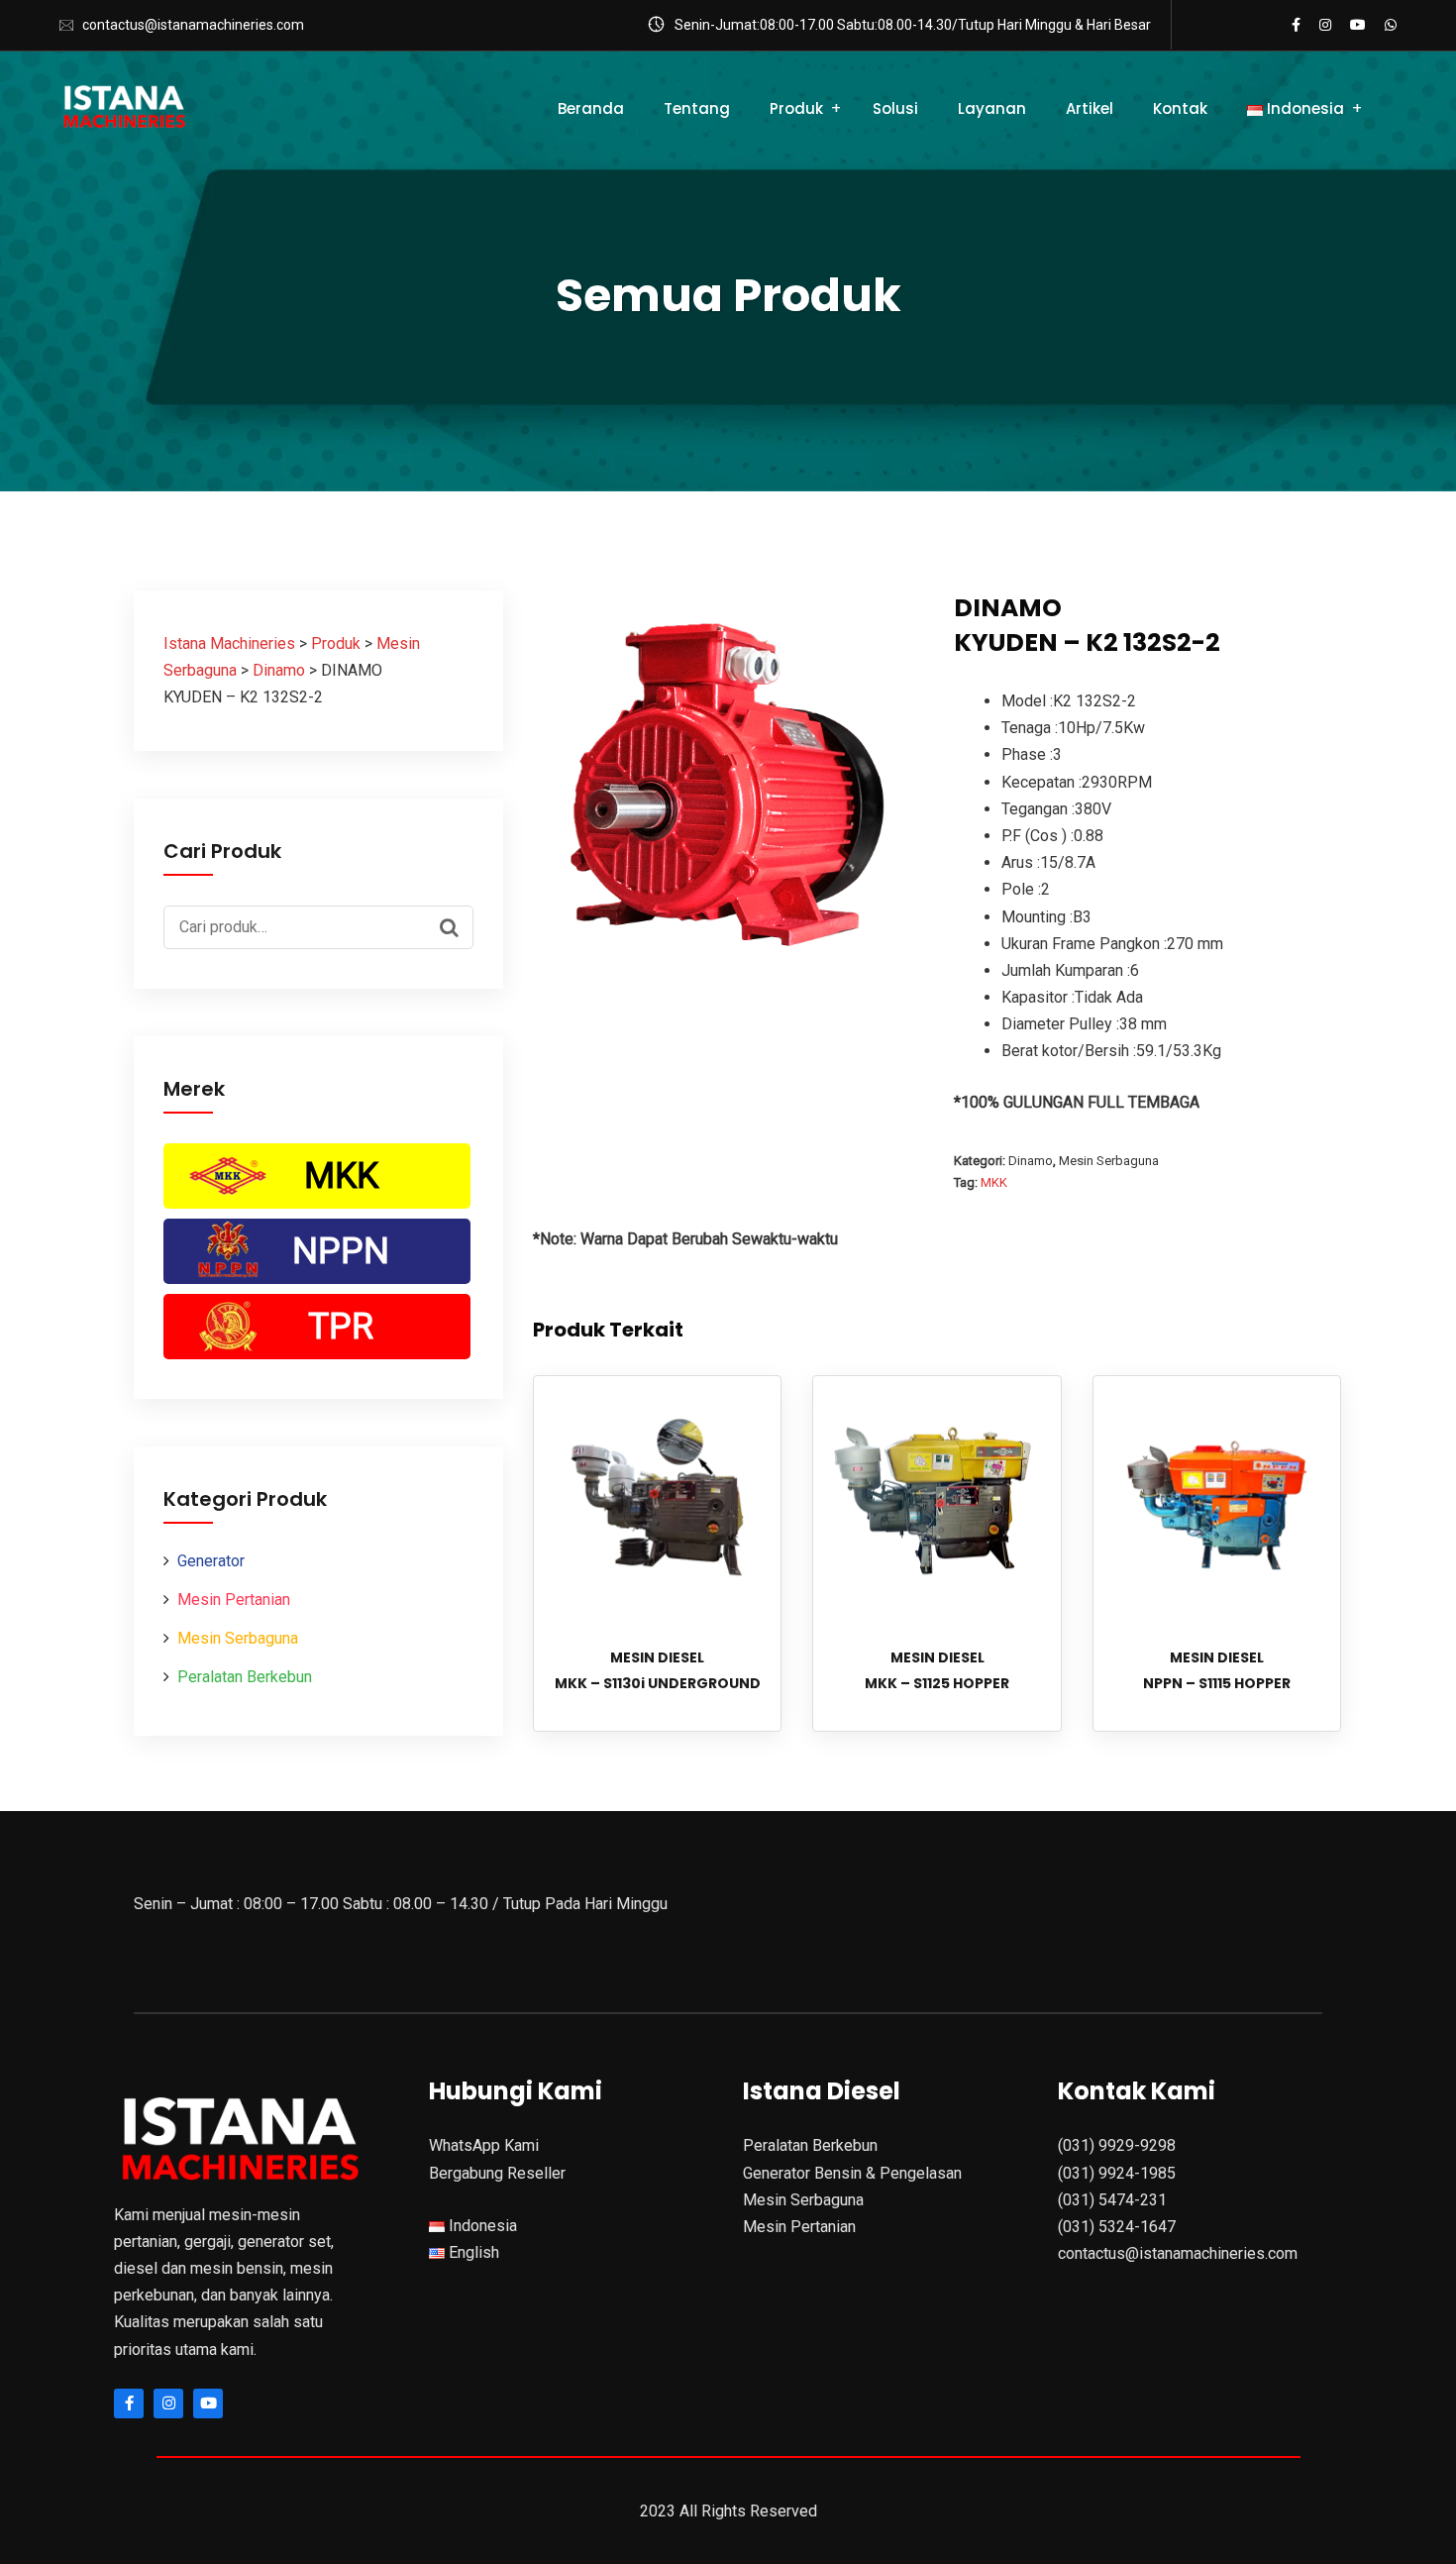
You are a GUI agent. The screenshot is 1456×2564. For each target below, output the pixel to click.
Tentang (697, 108)
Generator (211, 1561)
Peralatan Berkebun (245, 1677)
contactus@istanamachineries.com (193, 25)
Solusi (895, 108)
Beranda (591, 108)
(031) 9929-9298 (1117, 2145)
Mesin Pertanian (234, 1600)
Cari (454, 925)
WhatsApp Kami (484, 2145)
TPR (341, 1327)
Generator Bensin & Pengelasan (852, 2173)
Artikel (1090, 108)
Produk (796, 108)
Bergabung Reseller (497, 2173)
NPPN (341, 1251)
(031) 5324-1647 (1117, 2227)
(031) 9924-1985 (1117, 2173)
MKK (341, 1176)
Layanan (992, 108)
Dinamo (1031, 1161)
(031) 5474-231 (1112, 2200)
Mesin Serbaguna (238, 1638)
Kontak (1180, 108)
